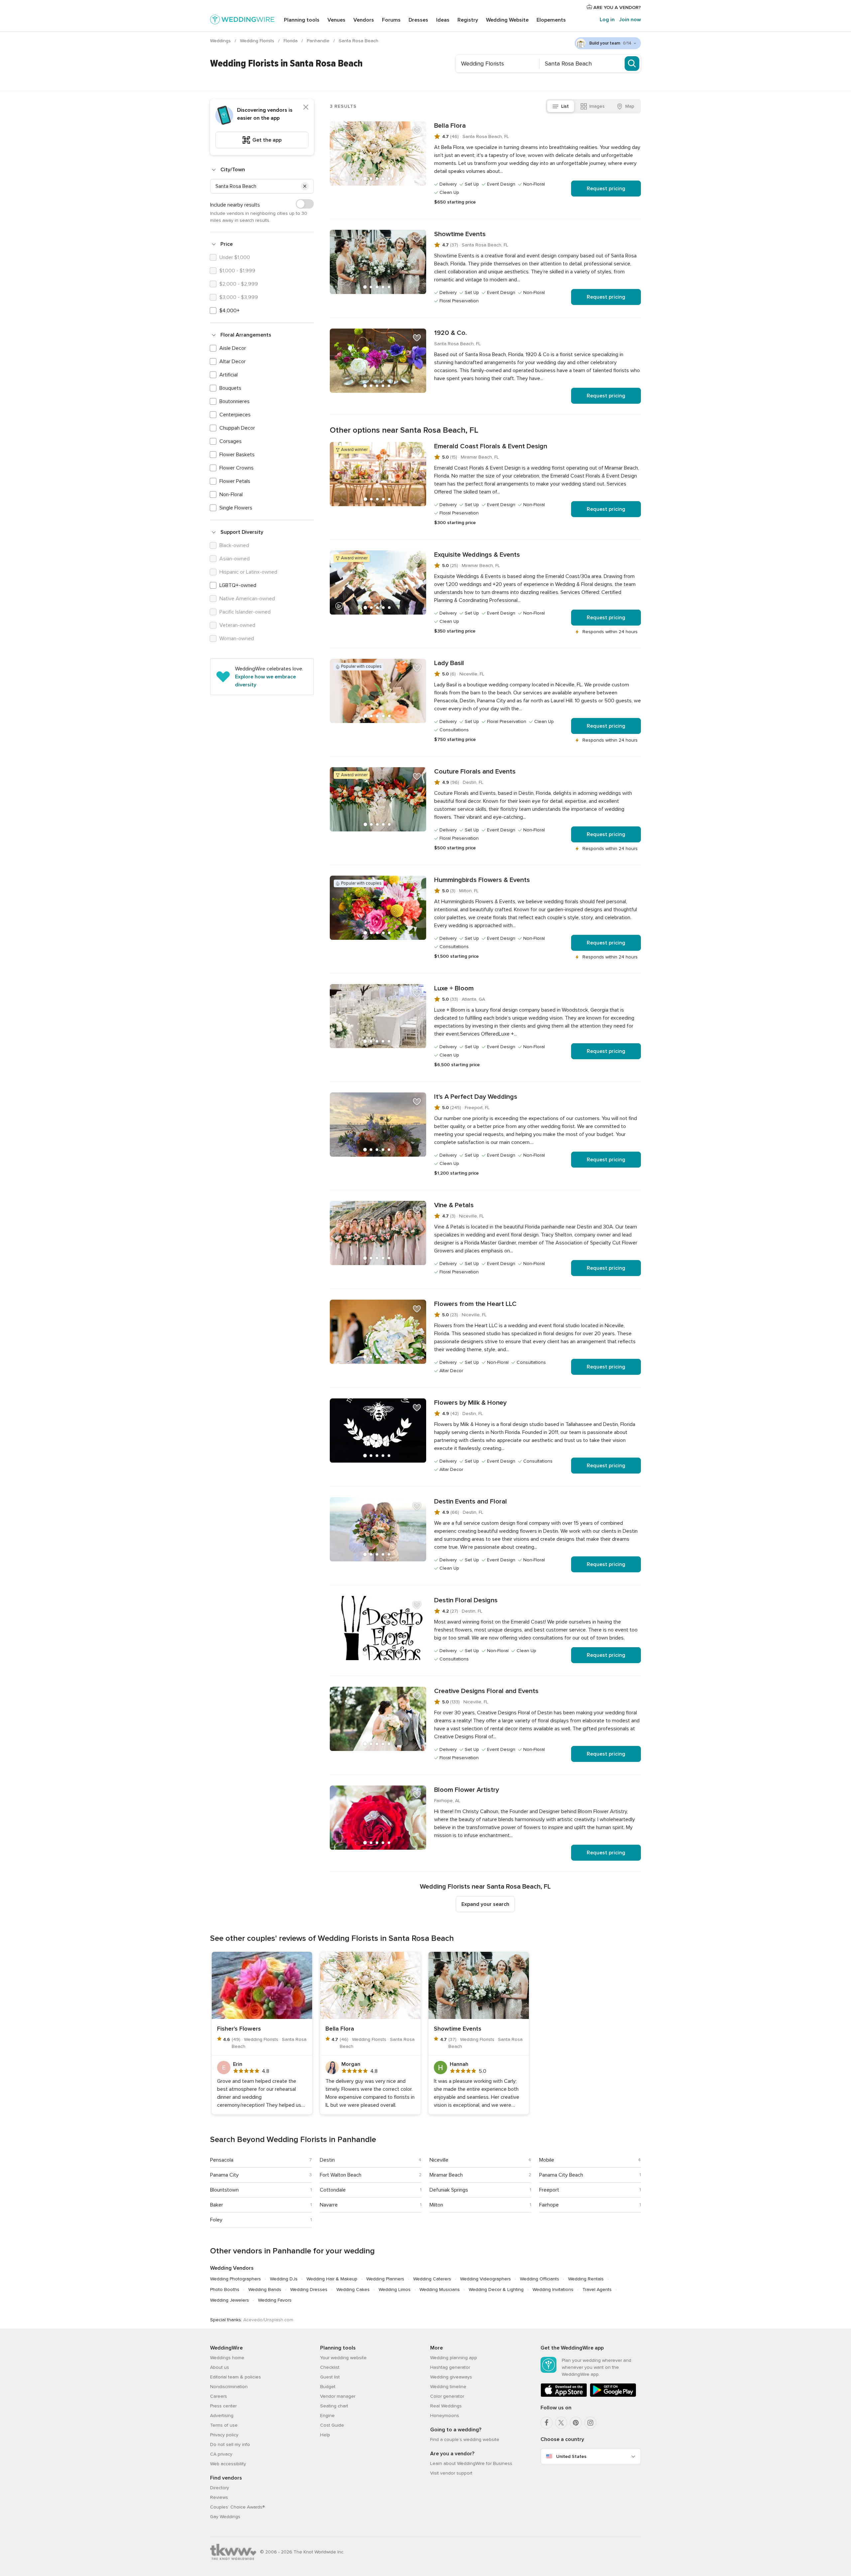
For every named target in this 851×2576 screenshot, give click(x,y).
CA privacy (221, 2454)
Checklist (330, 2367)
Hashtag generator (450, 2367)
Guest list (330, 2377)
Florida (291, 41)
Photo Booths (225, 2290)
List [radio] (565, 106)
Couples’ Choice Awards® (237, 2507)
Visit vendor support (451, 2473)
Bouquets (230, 388)
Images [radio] (597, 106)
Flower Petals (235, 481)
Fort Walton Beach (341, 2175)
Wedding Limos (395, 2290)
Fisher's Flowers (239, 2029)
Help (325, 2435)
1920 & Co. (450, 333)
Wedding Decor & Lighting (496, 2290)
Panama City (224, 2175)
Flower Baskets (237, 455)
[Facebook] (547, 2423)
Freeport (549, 2190)
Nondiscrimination (229, 2387)
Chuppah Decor (237, 428)
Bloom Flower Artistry (467, 1790)
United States (571, 2456)
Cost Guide (332, 2425)
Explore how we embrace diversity (265, 681)
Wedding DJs (284, 2279)
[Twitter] (561, 2423)
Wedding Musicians (440, 2290)
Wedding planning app (454, 2358)
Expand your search (485, 1904)
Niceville (439, 2160)
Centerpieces (235, 415)
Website (507, 20)
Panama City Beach (561, 2175)
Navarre (329, 2205)
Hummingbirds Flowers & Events (482, 880)
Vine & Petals (454, 1205)
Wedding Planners (385, 2279)
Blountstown (224, 2190)
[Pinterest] (576, 2423)
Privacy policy (224, 2435)
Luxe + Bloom (454, 988)
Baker (217, 2205)
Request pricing (606, 189)
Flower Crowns (237, 468)
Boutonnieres (235, 401)
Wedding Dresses (309, 2290)
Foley (216, 2220)
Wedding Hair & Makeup (332, 2279)
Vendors (364, 20)
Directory (220, 2488)
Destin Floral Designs (466, 1600)
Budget (328, 2387)
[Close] (306, 107)
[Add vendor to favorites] (417, 131)
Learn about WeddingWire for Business (471, 2463)
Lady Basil (449, 663)
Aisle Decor (233, 348)
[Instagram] (590, 2423)
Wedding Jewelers (230, 2300)
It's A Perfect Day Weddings (476, 1097)
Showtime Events (460, 234)
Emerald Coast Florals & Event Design (491, 446)
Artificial (229, 375)
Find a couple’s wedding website (465, 2439)
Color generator (447, 2396)
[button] (305, 186)
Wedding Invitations (553, 2290)
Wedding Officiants (540, 2279)
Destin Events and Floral (471, 1502)
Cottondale (333, 2190)
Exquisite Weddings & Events (477, 555)
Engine (327, 2416)
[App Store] (564, 2396)
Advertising (222, 2416)
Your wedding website (343, 2358)
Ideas (443, 20)
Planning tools (302, 20)
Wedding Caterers (432, 2279)
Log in (607, 20)
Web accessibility (228, 2464)
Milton (436, 2205)
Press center (223, 2406)
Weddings (221, 41)
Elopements (551, 20)
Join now (630, 20)
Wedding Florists (258, 41)
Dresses (418, 20)
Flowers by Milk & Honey (470, 1403)
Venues (336, 20)
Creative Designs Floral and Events (486, 1691)
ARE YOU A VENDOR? (616, 7)
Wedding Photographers (236, 2279)
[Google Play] (613, 2396)
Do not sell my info (230, 2444)
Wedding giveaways (451, 2377)
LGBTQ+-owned (238, 585)
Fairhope (549, 2205)
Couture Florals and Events (475, 772)
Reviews (219, 2497)
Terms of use (224, 2425)
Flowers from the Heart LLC (475, 1304)
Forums (391, 20)
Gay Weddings (225, 2517)
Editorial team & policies (236, 2377)
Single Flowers (236, 508)
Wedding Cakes (353, 2290)
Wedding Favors (275, 2300)
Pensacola (222, 2160)
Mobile (547, 2160)
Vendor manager (338, 2396)
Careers (219, 2396)
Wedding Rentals (586, 2279)
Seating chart (334, 2406)
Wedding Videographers (486, 2279)
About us (220, 2367)
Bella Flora (450, 126)
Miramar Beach (446, 2175)
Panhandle (319, 41)
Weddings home (227, 2358)
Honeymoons (445, 2416)
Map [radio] (630, 106)
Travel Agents (597, 2290)
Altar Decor (233, 361)
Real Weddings (446, 2406)
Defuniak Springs (449, 2190)
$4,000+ (230, 311)
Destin (327, 2160)
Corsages (231, 441)
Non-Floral (231, 495)
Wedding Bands (265, 2290)
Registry (468, 20)
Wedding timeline (448, 2387)
